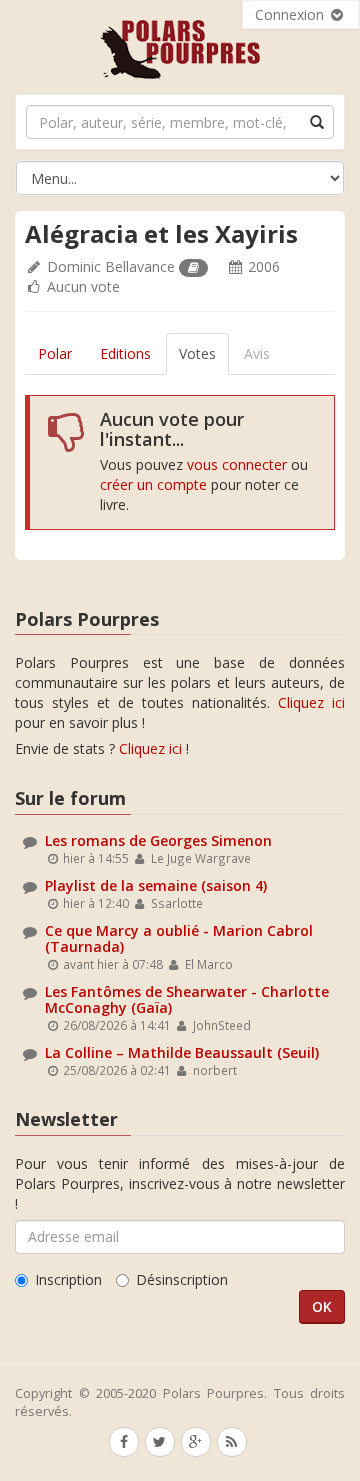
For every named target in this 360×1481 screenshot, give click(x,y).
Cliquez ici (311, 702)
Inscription (68, 1279)
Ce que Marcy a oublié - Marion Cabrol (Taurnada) (179, 938)
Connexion (291, 14)
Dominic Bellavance (111, 266)
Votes (197, 353)
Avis (257, 353)
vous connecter (237, 464)
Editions (125, 353)
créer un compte (153, 484)
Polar (55, 353)
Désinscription (182, 1279)
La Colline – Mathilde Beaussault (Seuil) (182, 1052)
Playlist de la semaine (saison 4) (156, 885)
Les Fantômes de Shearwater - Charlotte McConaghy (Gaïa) (187, 999)
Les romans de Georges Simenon (158, 840)
